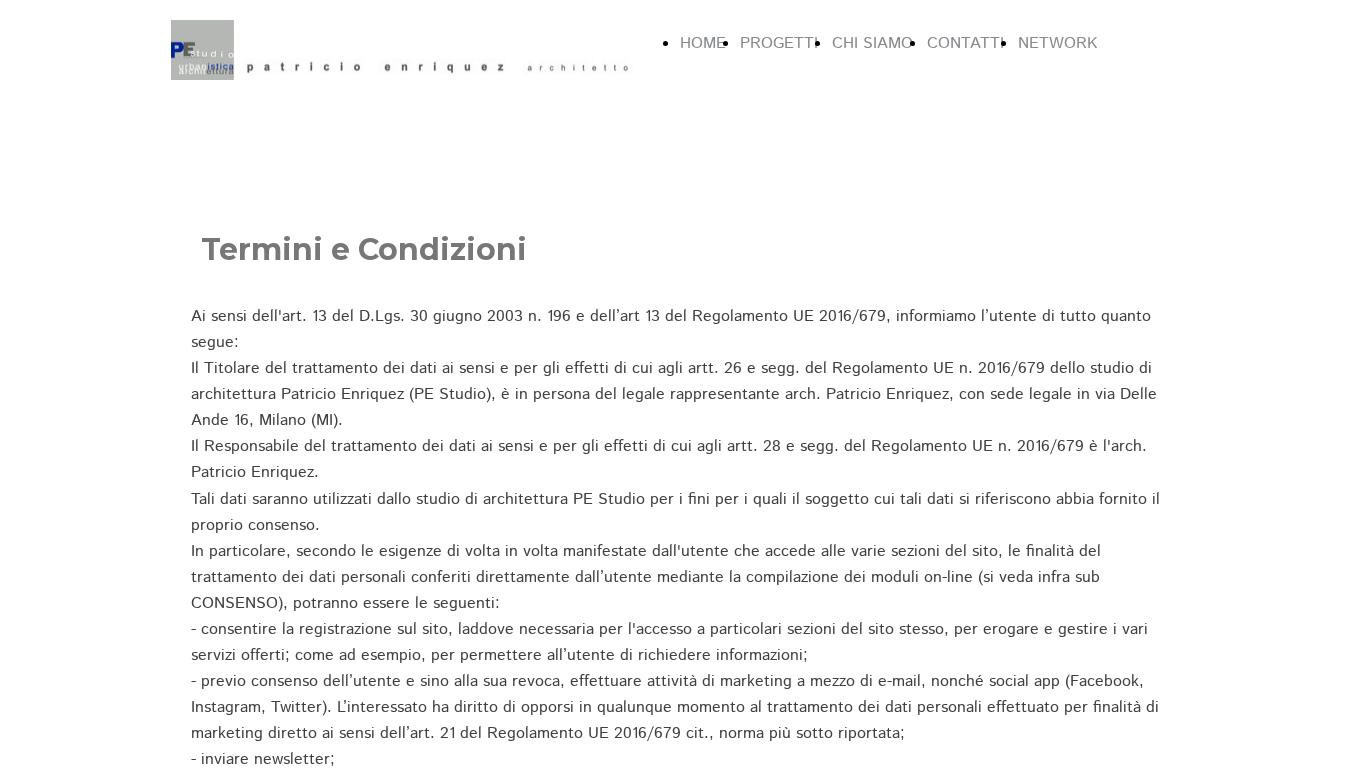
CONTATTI (965, 43)
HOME (703, 43)
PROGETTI (779, 43)
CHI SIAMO (872, 43)
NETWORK (1057, 43)
